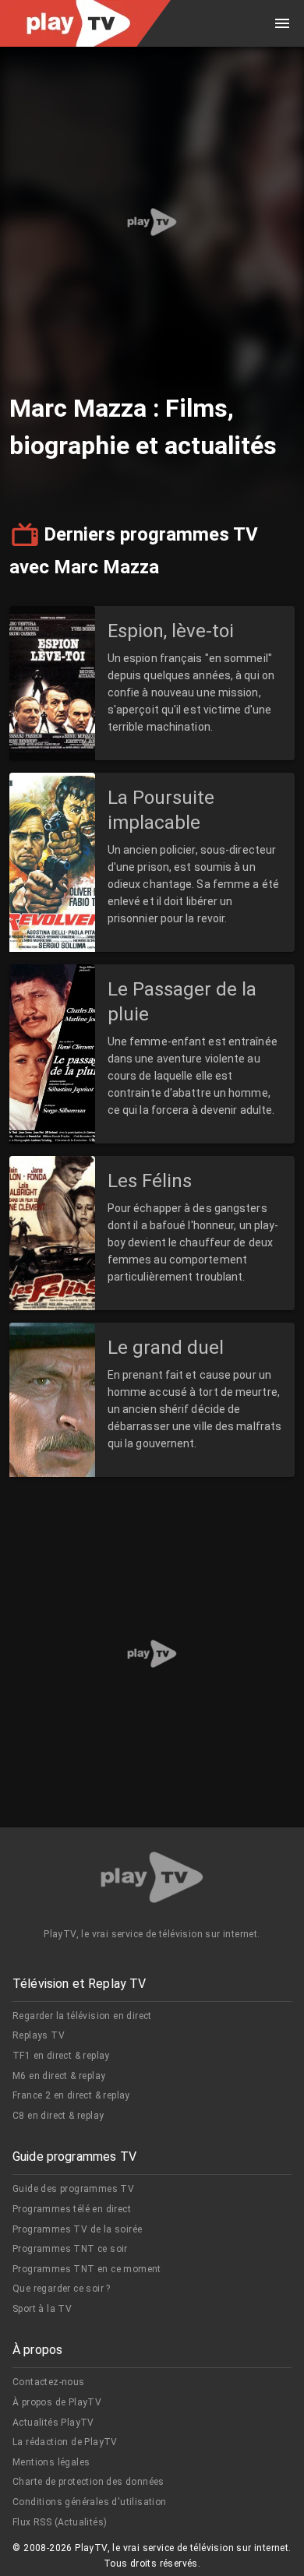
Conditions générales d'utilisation (90, 2502)
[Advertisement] (152, 222)
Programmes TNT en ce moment (87, 2269)
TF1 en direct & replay (61, 2056)
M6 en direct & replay (59, 2076)
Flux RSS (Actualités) (60, 2522)
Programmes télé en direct (72, 2209)
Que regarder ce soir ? (62, 2289)
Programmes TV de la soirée (77, 2229)
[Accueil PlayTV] (152, 1880)
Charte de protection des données (88, 2482)
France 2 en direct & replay (71, 2095)
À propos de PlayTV (57, 2402)
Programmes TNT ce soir (70, 2249)
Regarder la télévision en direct (82, 2016)
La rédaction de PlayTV (65, 2442)
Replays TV (39, 2035)
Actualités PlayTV (53, 2423)
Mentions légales (51, 2462)
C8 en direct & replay (58, 2116)
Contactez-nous (49, 2382)
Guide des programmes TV (73, 2189)
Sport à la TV (42, 2309)
